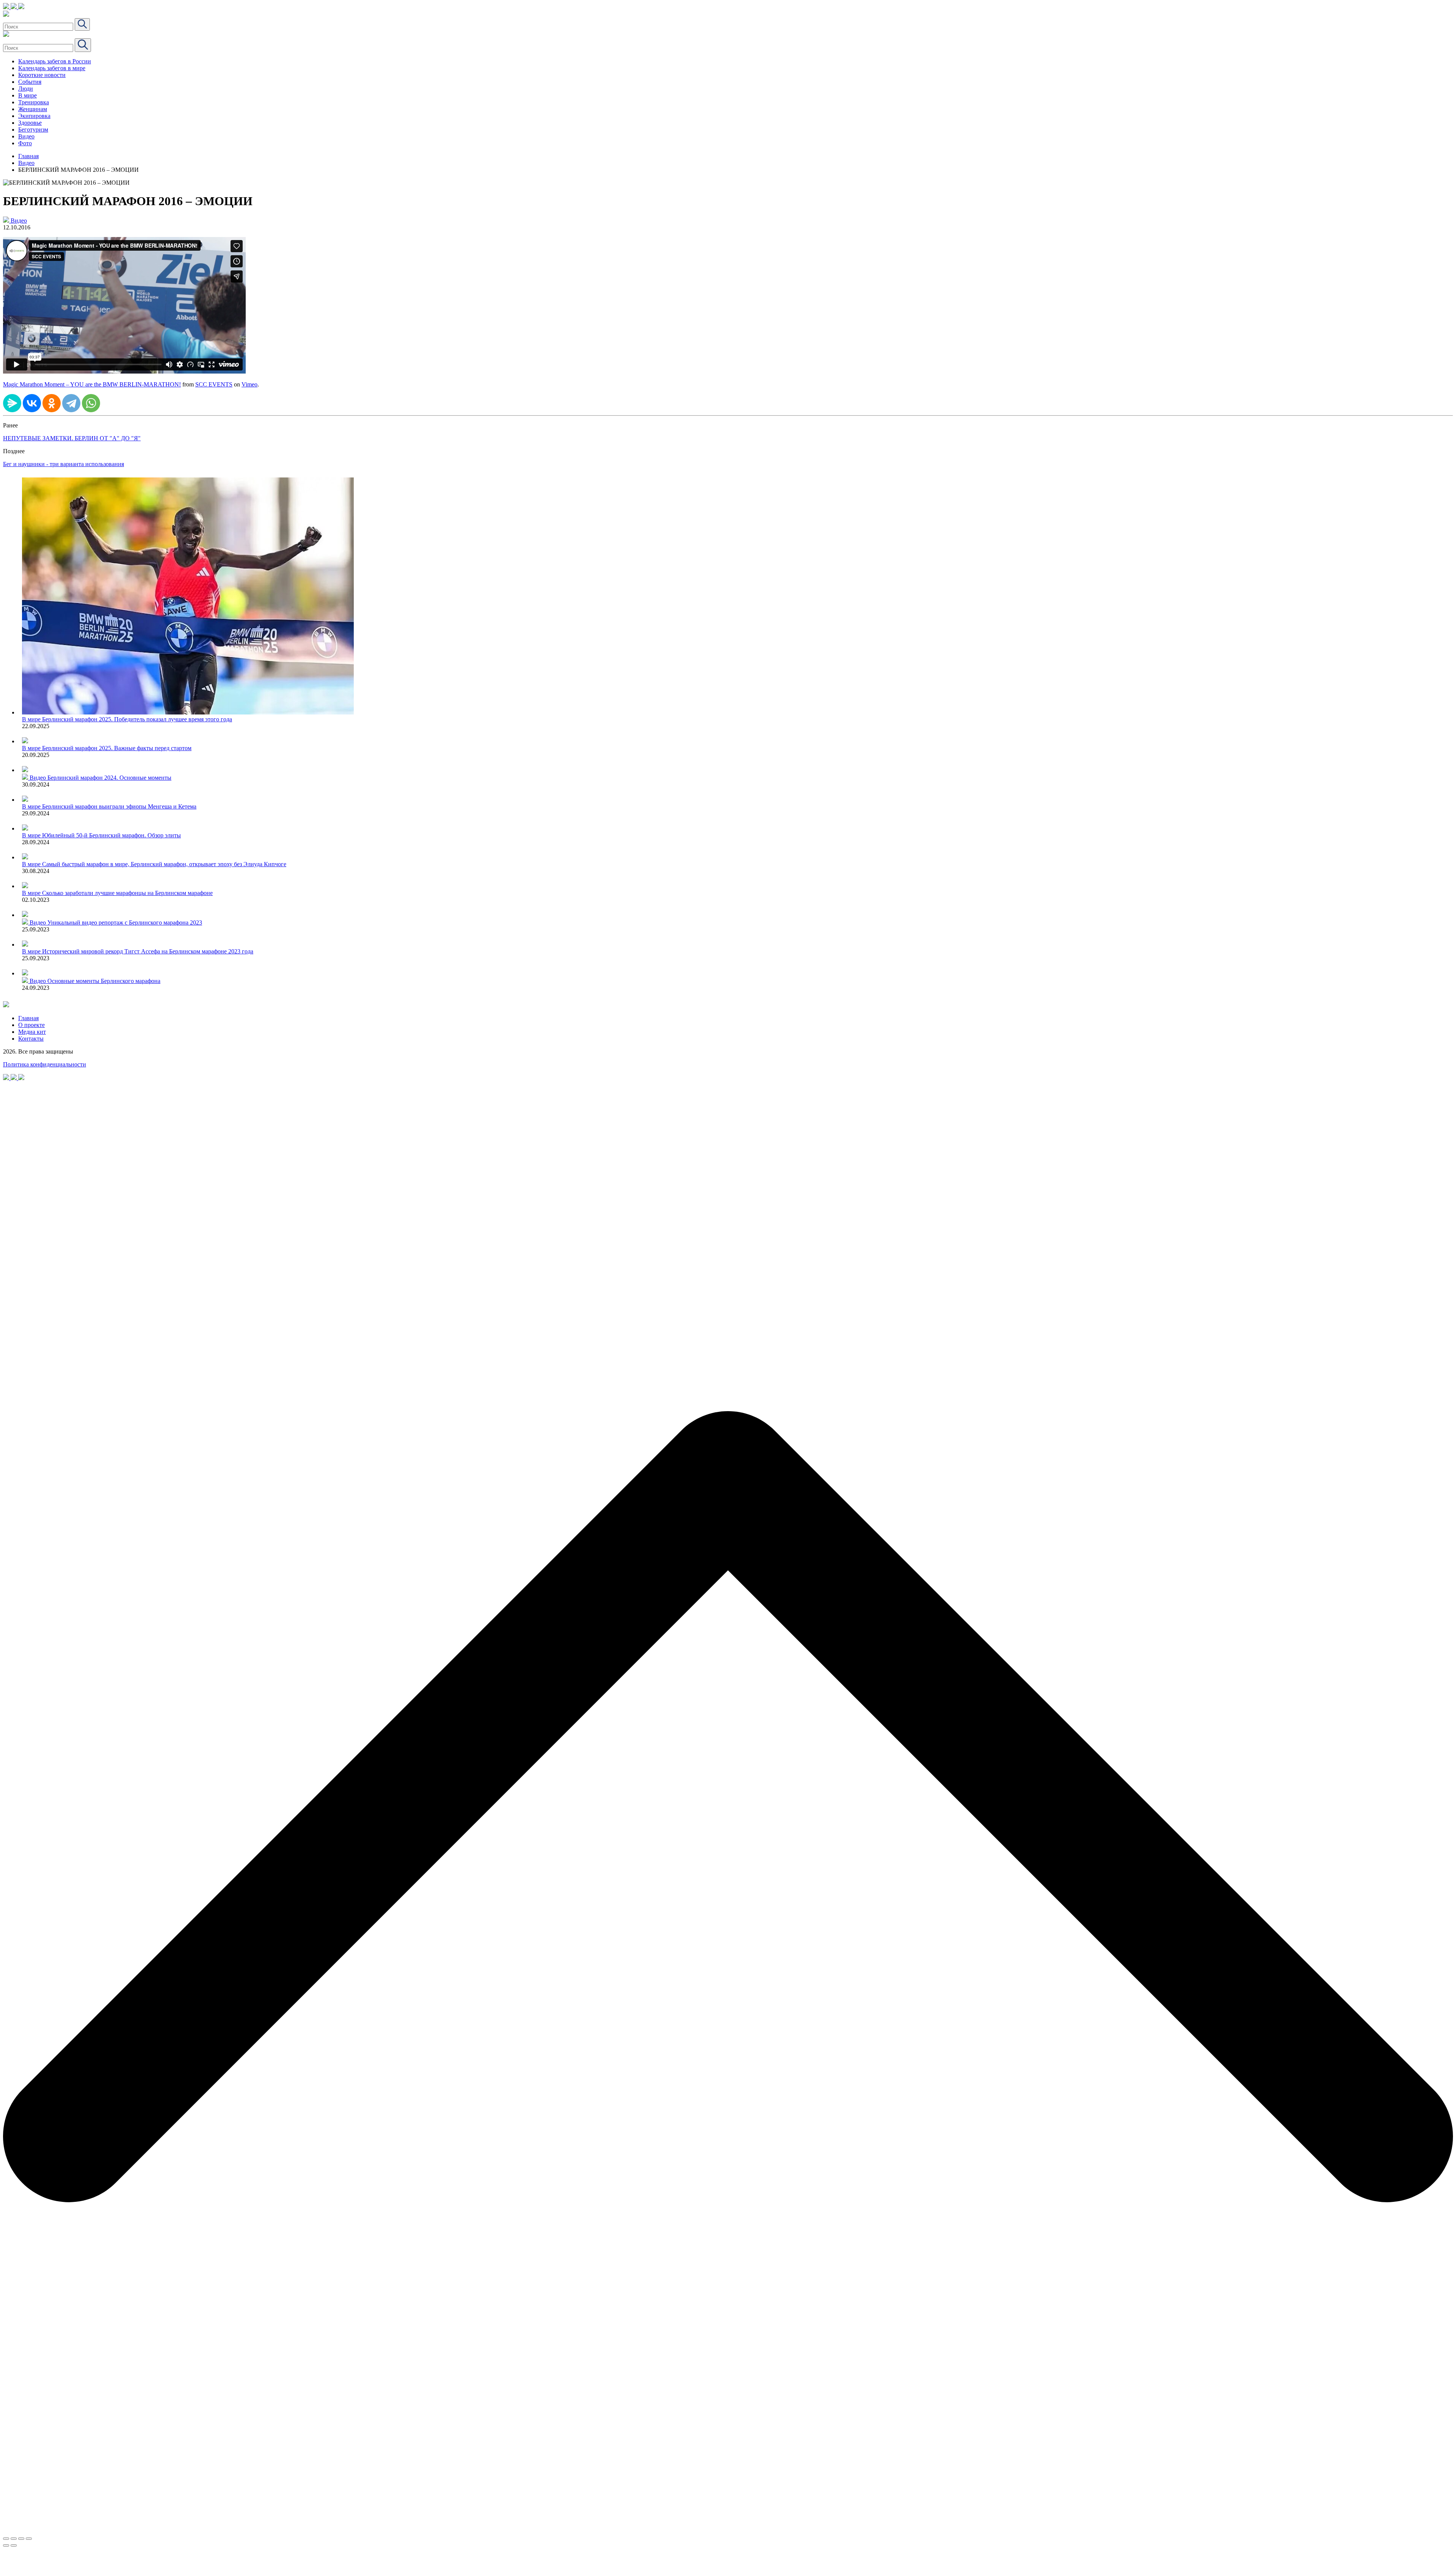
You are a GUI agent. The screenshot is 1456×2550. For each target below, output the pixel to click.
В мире (27, 95)
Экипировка (34, 116)
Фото (25, 143)
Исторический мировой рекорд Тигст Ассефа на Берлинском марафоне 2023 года (148, 951)
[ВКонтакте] (32, 403)
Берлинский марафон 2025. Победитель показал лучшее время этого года (137, 719)
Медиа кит (32, 1032)
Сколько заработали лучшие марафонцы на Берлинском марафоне (127, 893)
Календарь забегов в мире (52, 68)
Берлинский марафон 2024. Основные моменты (109, 778)
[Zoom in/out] (29, 2539)
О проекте (31, 1025)
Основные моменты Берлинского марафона (104, 981)
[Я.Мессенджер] (12, 403)
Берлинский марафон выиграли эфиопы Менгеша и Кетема (119, 806)
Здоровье (30, 123)
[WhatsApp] (91, 403)
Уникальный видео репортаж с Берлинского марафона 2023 (125, 922)
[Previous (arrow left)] (6, 2545)
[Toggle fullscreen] (21, 2539)
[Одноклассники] (52, 403)
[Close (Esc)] (6, 2539)
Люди (26, 89)
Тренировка (34, 102)
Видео (26, 136)
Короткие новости (42, 75)
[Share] (14, 2539)
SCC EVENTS (214, 384)
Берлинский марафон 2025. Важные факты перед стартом (117, 748)
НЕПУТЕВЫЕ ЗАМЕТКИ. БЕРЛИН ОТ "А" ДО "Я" (72, 438)
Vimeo (249, 384)
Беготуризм (33, 130)
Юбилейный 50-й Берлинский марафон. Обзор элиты (111, 835)
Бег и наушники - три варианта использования (64, 464)
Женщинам (33, 109)
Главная (28, 156)
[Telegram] (71, 403)
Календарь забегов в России (55, 61)
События (30, 82)
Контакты (31, 1039)
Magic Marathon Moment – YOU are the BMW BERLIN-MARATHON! (92, 384)
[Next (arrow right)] (14, 2545)
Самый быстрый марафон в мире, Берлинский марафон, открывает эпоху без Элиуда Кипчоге (164, 864)
